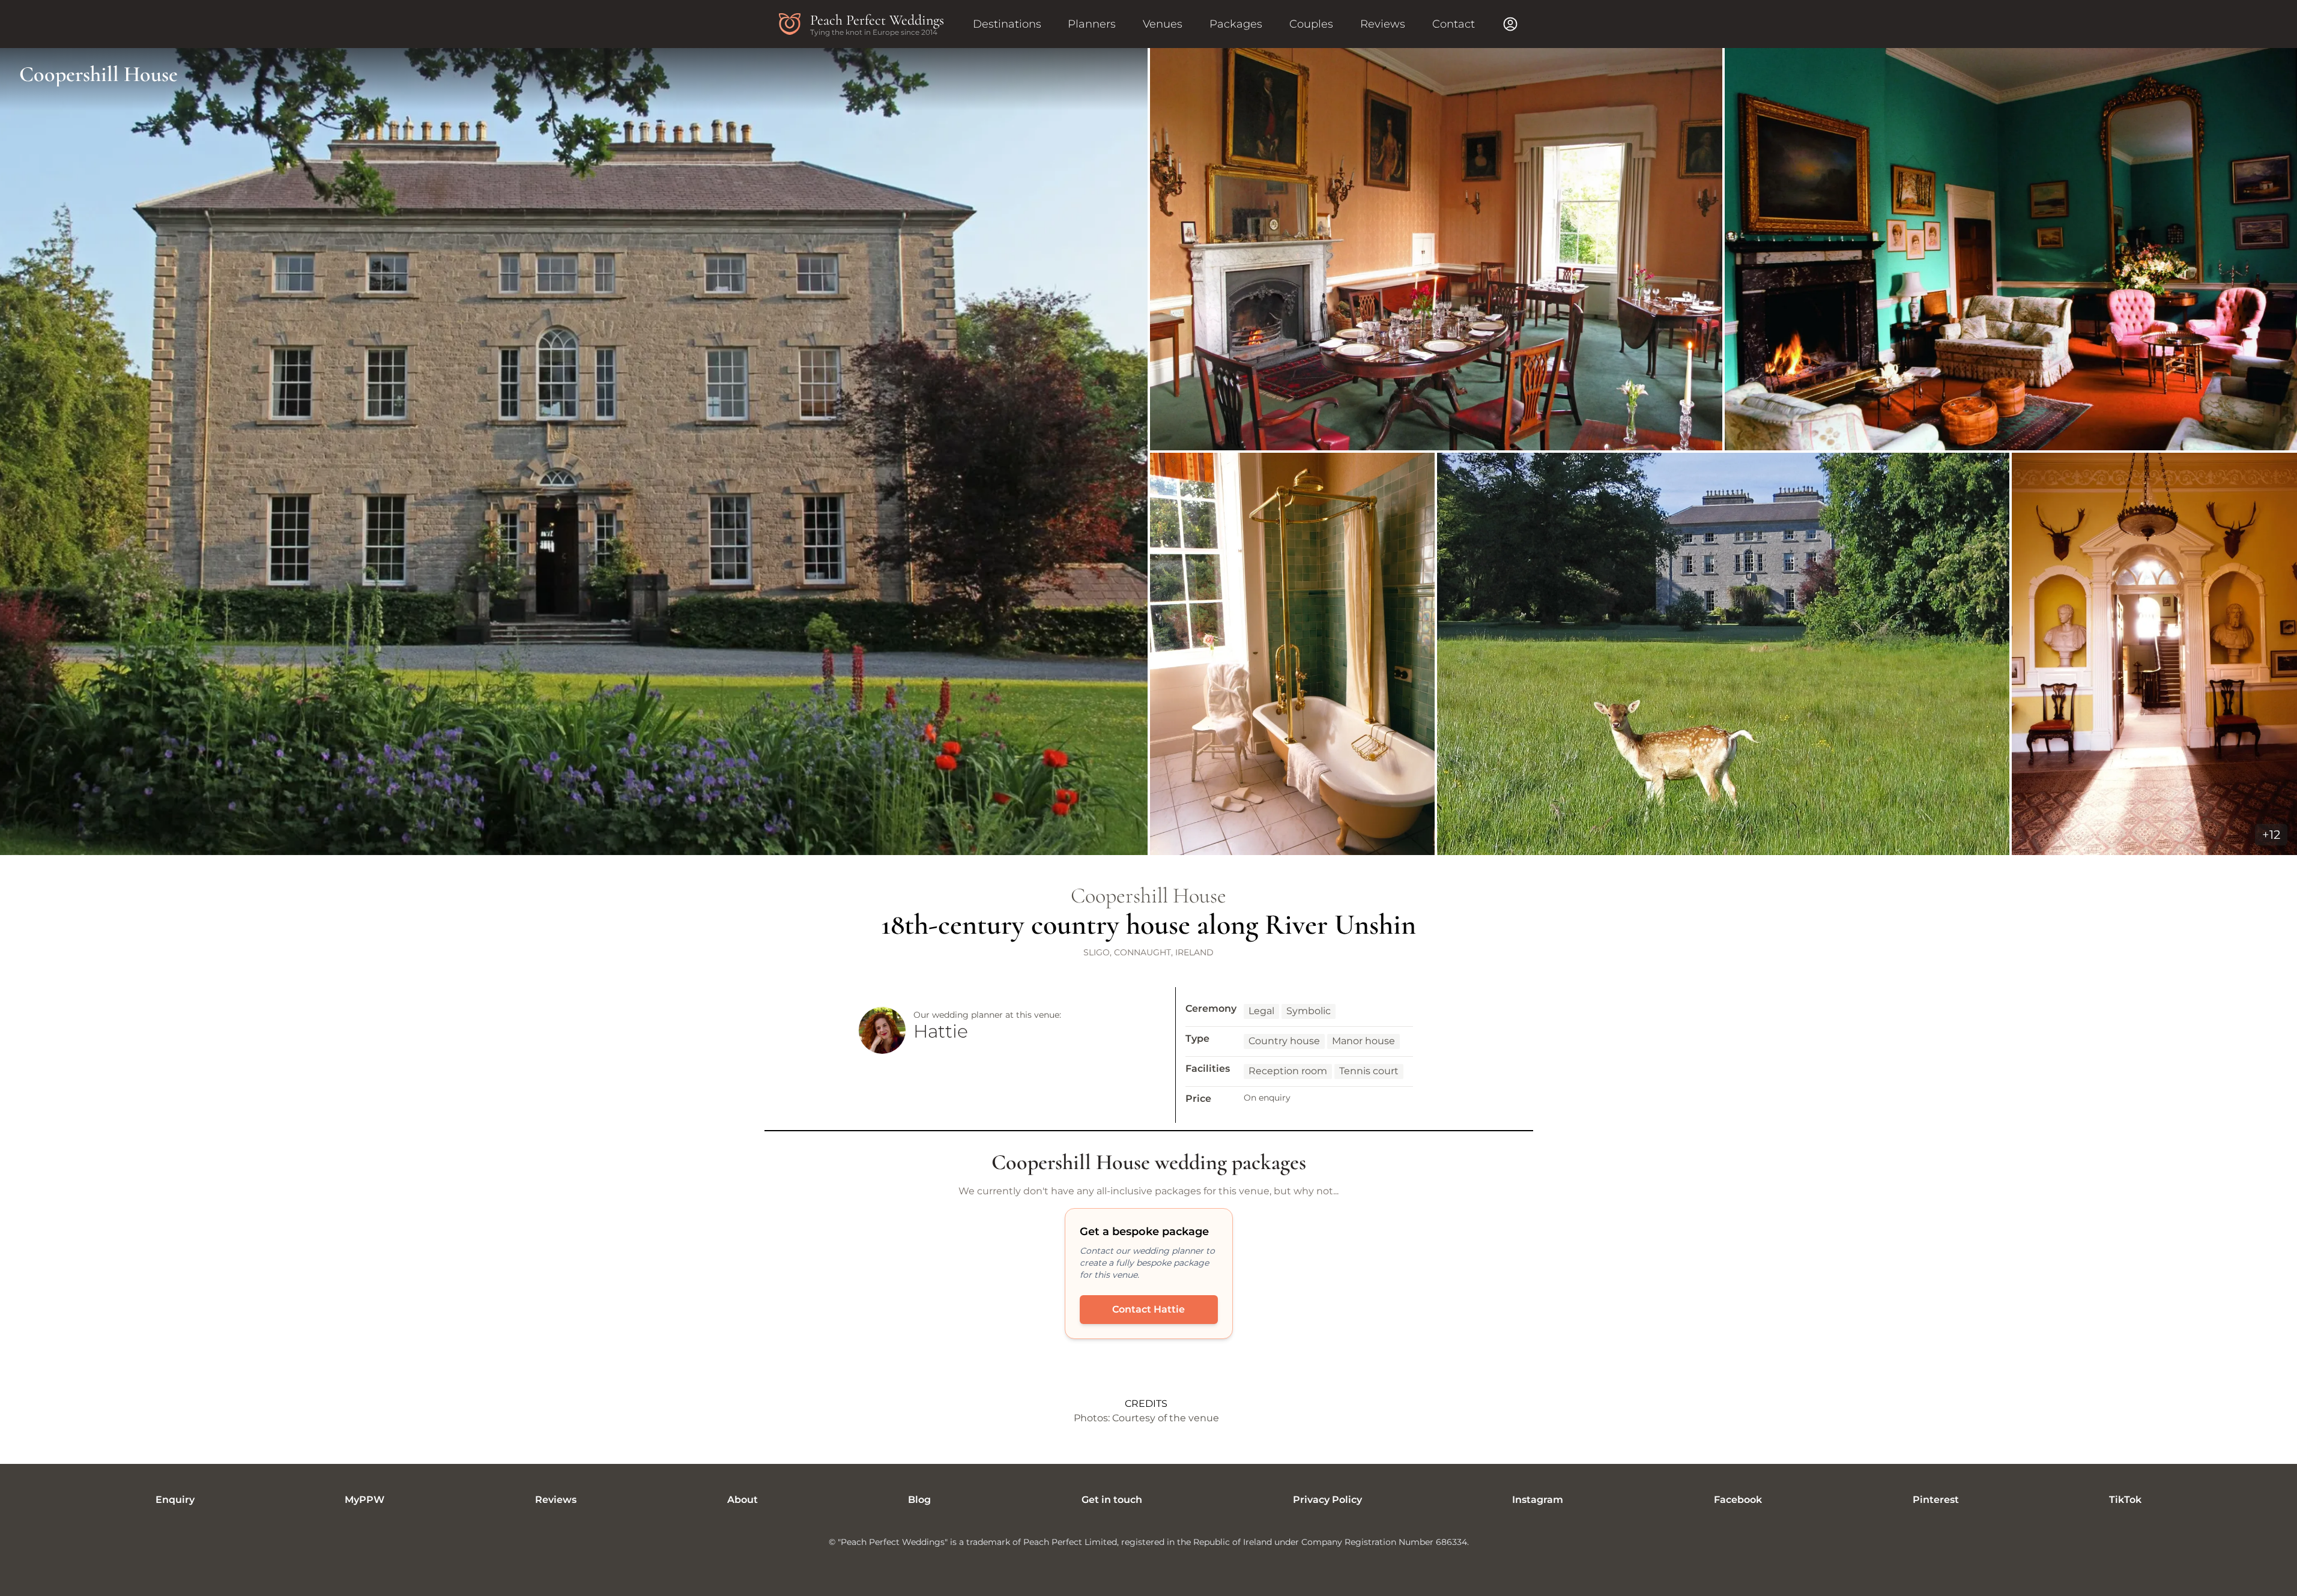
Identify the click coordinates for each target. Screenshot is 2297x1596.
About (743, 1500)
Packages (1236, 24)
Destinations (1007, 24)
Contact (1454, 24)
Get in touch (1112, 1500)
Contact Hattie (1148, 1309)
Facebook (1738, 1500)
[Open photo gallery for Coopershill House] (1148, 452)
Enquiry (175, 1500)
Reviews (1383, 24)
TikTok (2125, 1500)
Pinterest (1936, 1500)
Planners (1092, 24)
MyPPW (365, 1500)
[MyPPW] (1510, 24)
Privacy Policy (1327, 1500)
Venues (1163, 24)
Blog (919, 1500)
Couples (1311, 24)
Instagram (1538, 1500)
